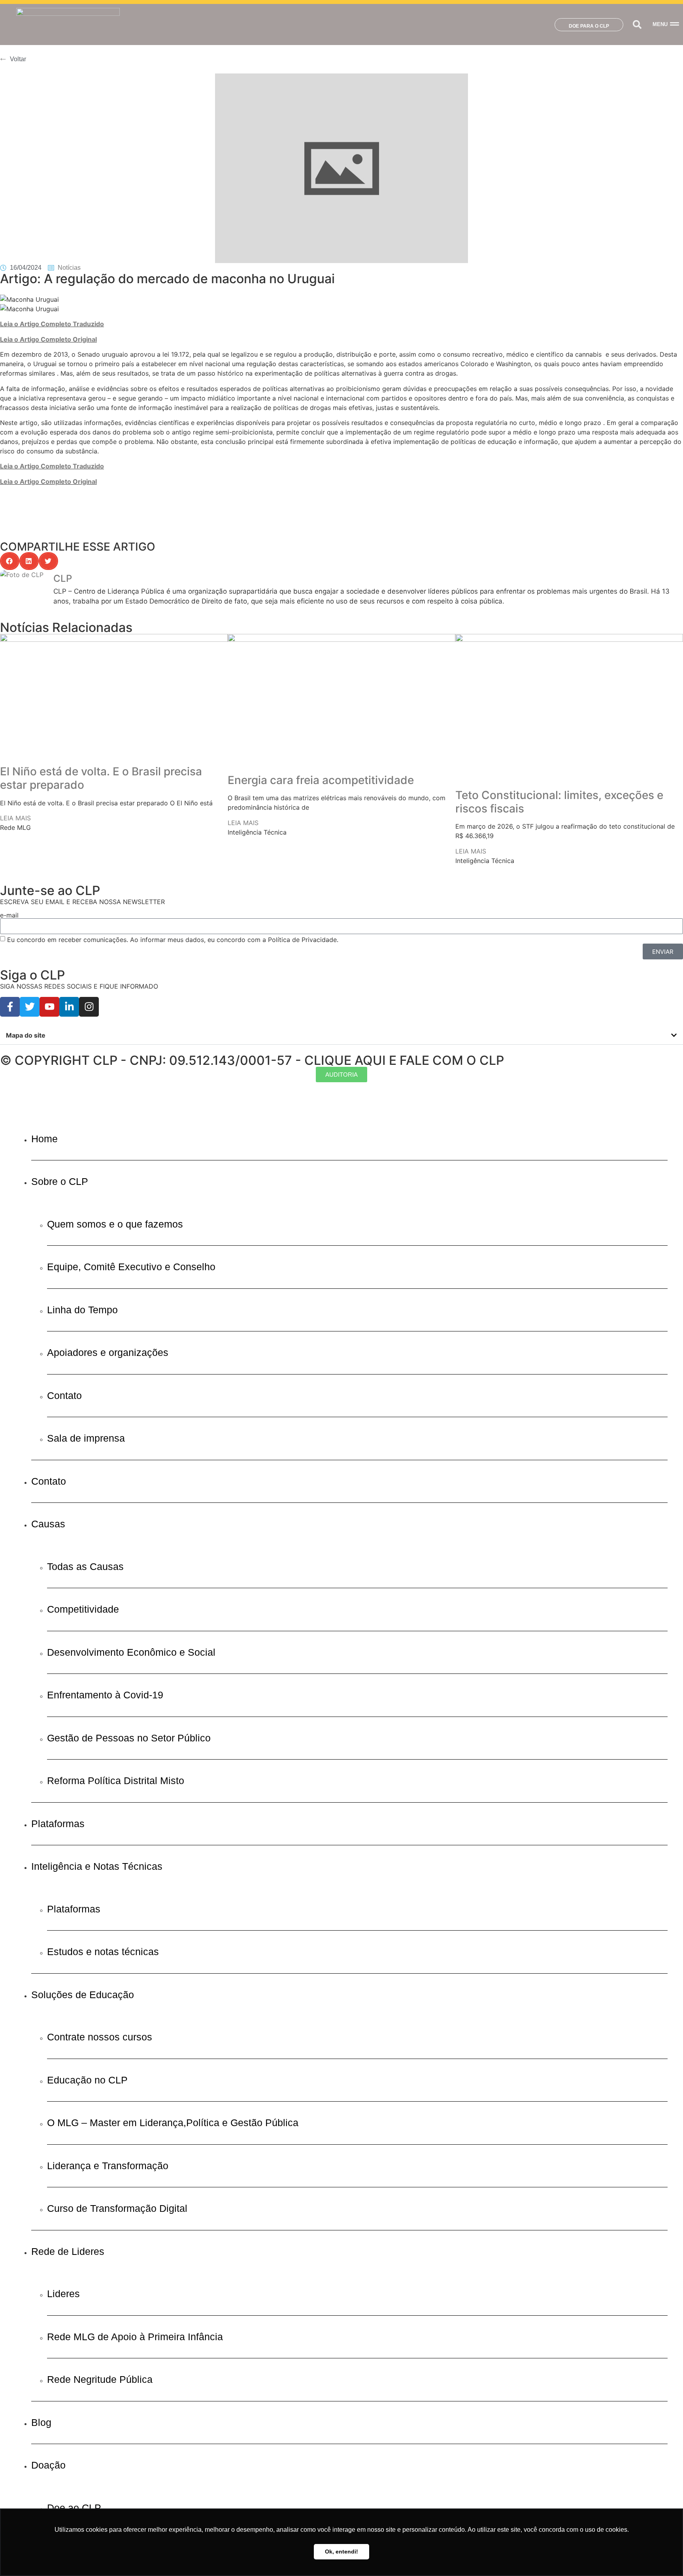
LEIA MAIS (15, 818)
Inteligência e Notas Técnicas (97, 1866)
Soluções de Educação (83, 1995)
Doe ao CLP (74, 2508)
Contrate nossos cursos (100, 2037)
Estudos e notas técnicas (103, 1952)
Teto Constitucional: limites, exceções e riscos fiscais (559, 802)
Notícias (69, 268)
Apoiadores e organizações (108, 1352)
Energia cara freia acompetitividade (321, 780)
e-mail (9, 915)
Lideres (63, 2294)
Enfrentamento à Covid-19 (105, 1695)
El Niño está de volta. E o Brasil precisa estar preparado (101, 778)
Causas (48, 1524)
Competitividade (83, 1609)
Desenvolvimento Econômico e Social (131, 1652)
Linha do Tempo (82, 1310)
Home (44, 1139)
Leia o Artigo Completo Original (48, 339)
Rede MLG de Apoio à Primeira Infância (135, 2337)
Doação (48, 2465)
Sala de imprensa (86, 1438)
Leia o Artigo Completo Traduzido (52, 324)
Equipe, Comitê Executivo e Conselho (131, 1267)
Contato (64, 1395)
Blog (41, 2422)
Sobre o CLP (60, 1181)
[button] (637, 25)
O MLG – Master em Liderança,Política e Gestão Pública (173, 2123)
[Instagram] (89, 1007)
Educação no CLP (87, 2080)
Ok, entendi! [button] (341, 2552)
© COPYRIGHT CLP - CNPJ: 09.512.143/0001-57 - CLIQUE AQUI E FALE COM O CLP (252, 1060)
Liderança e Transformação (108, 2166)
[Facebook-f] (10, 1007)
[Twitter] (30, 1007)
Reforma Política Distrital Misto (116, 1781)
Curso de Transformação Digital (117, 2208)
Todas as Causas (85, 1566)
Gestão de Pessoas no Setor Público (129, 1738)
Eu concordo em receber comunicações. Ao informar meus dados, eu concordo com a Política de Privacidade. (173, 940)
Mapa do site (26, 1035)
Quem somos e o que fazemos (115, 1224)
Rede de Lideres (68, 2251)
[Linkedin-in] (69, 1007)
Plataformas (58, 1824)
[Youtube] (49, 1007)
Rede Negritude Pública (100, 2379)
